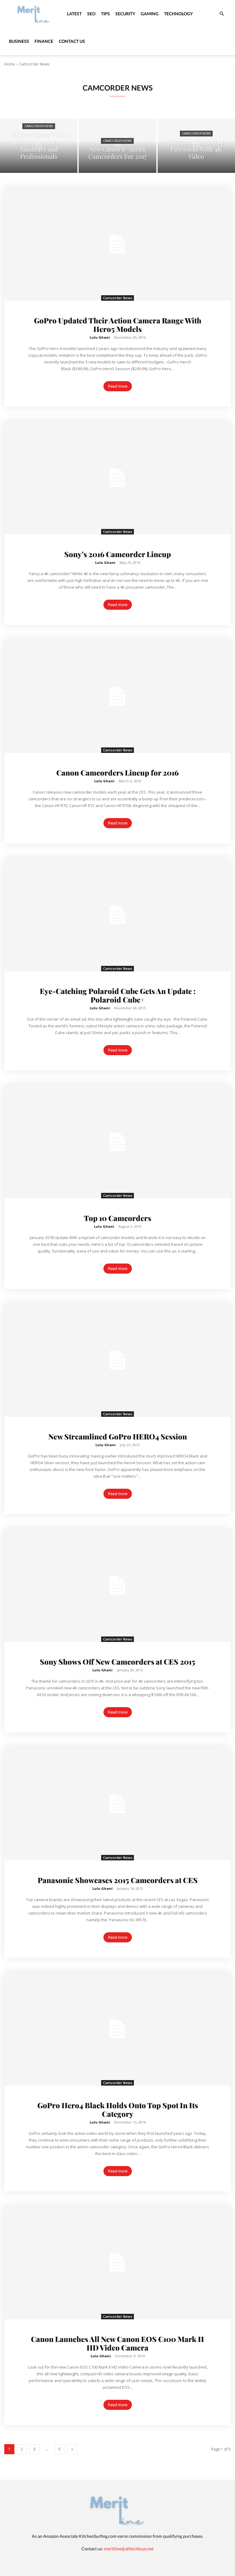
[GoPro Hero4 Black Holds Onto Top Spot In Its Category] (117, 2029)
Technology (178, 14)
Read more (118, 386)
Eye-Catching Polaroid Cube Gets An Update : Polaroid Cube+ (118, 995)
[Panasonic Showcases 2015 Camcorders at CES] (117, 1804)
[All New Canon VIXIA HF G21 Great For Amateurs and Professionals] (39, 146)
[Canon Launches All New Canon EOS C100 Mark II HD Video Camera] (117, 2263)
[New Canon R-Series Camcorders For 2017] (117, 146)
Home (10, 64)
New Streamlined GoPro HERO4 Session (118, 1436)
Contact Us (72, 41)
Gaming (150, 14)
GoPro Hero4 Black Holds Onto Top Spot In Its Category (118, 2109)
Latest (74, 14)
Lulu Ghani (100, 337)
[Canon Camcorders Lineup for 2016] (117, 696)
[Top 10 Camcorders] (117, 1142)
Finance (44, 41)
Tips (105, 14)
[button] (222, 14)
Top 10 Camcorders (117, 1218)
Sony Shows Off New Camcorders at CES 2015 (117, 1662)
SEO (91, 14)
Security (125, 14)
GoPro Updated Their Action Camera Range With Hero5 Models (118, 325)
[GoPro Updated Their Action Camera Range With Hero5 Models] (117, 244)
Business (19, 41)
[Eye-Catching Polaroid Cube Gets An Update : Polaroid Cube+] (117, 915)
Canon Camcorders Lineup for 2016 (117, 772)
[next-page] (72, 2449)
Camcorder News (39, 126)
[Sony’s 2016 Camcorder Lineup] (117, 478)
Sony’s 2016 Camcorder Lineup (118, 554)
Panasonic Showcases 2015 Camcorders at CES (118, 1880)
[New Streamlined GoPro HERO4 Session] (117, 1360)
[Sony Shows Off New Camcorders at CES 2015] (117, 1585)
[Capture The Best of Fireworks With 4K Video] (196, 146)
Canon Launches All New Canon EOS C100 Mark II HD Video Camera (117, 2343)
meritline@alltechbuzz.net (129, 2549)
